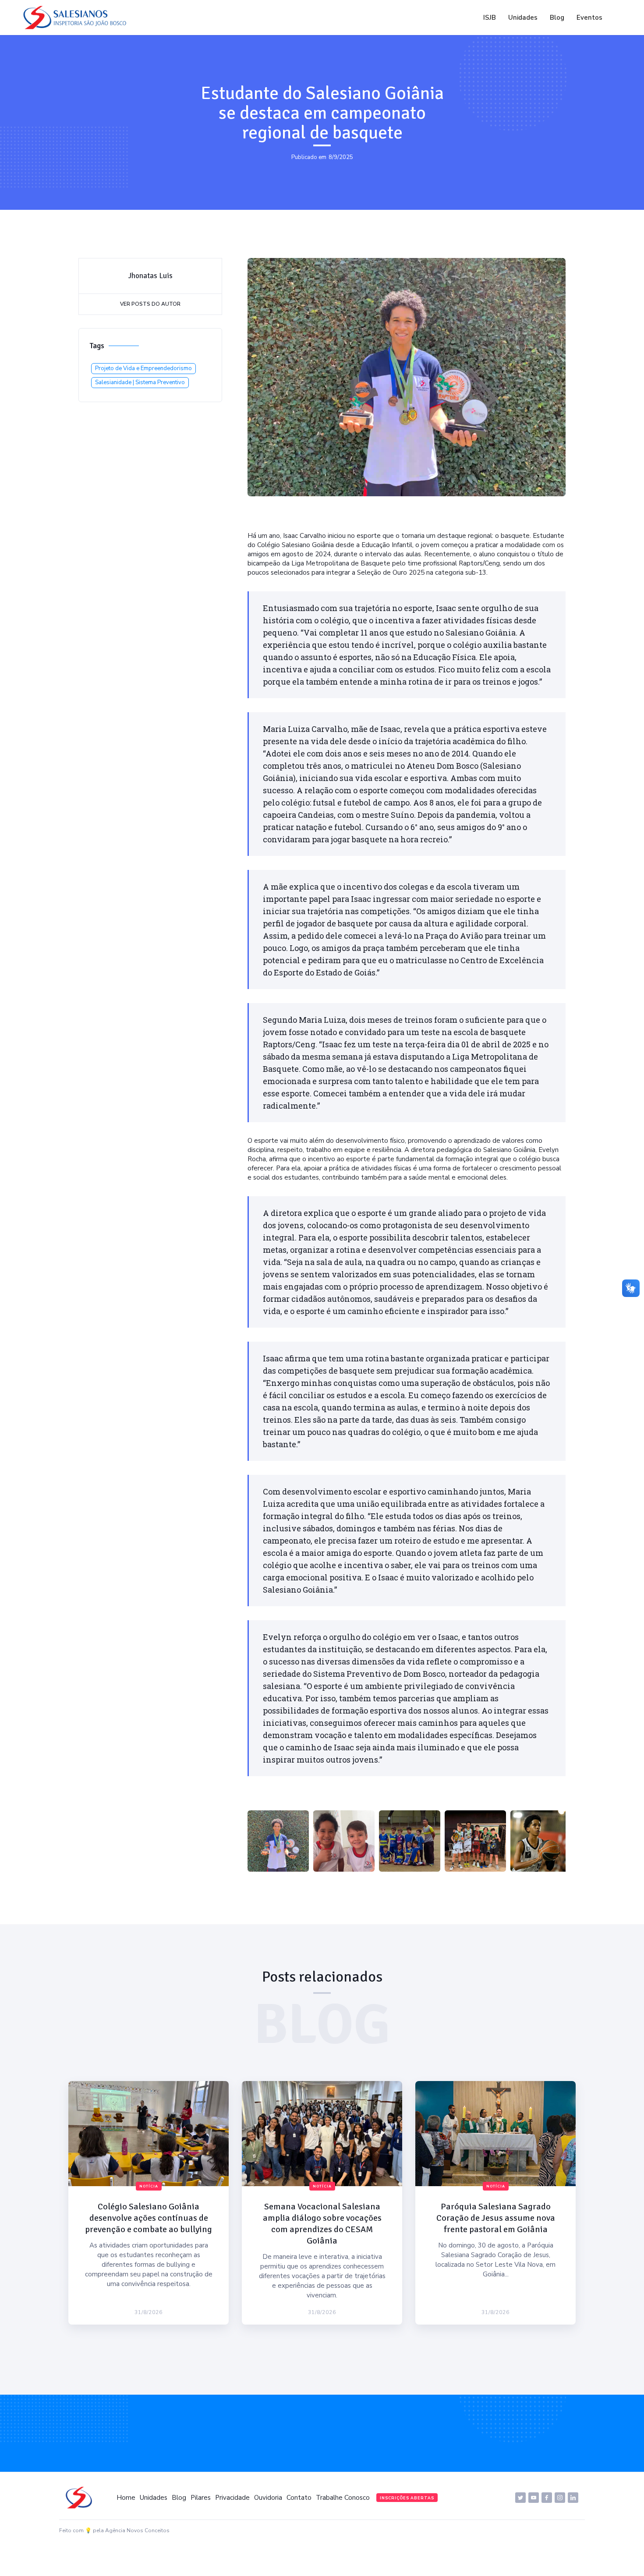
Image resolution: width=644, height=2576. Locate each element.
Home (126, 2498)
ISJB (490, 18)
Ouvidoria (268, 2498)
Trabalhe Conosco (343, 2498)
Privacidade (232, 2498)
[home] (77, 18)
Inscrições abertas (407, 2498)
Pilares (201, 2498)
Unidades (523, 18)
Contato (299, 2498)
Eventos (589, 18)
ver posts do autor (150, 304)
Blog (557, 18)
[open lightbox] (278, 1841)
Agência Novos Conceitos (137, 2530)
